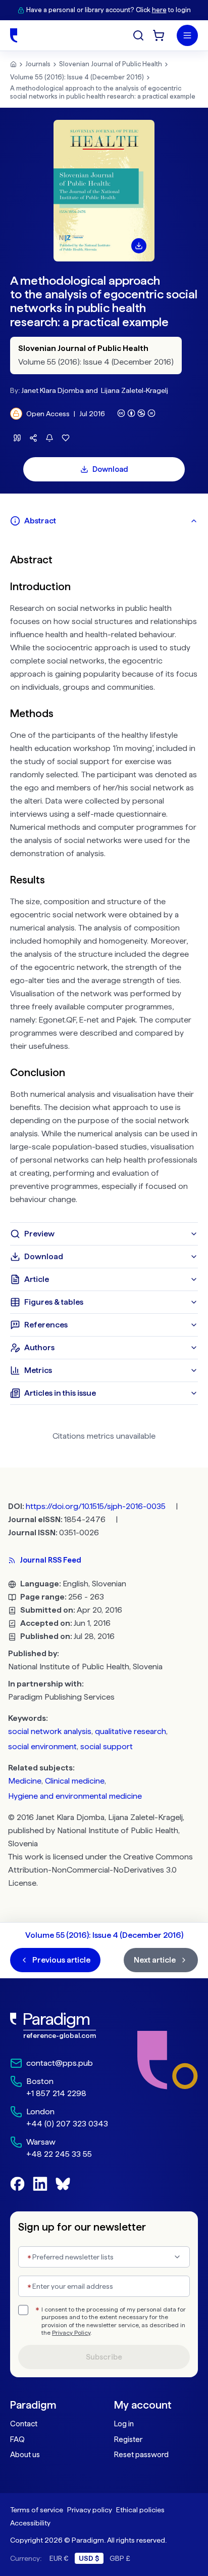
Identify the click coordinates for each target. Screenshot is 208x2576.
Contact (24, 2424)
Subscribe (104, 2357)
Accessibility (30, 2523)
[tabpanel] (104, 877)
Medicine (25, 1781)
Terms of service (37, 2510)
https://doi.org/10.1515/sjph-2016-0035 (96, 1506)
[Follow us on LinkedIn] (40, 2184)
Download (110, 469)
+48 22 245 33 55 (59, 2154)
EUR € (59, 2558)
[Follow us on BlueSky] (63, 2184)
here (159, 10)
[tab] (104, 521)
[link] (59, 2026)
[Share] (33, 438)
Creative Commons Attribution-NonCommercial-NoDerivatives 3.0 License (100, 1870)
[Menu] (187, 35)
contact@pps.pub (60, 2063)
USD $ (89, 2558)
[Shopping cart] (159, 35)
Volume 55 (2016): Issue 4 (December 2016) (77, 77)
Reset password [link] (141, 2455)
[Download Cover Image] (139, 246)
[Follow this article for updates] (49, 438)
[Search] (138, 35)
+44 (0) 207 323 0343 (67, 2124)
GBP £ (120, 2558)
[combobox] (104, 2257)
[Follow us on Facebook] (17, 2184)
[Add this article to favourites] (66, 438)
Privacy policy (90, 2510)
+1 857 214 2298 (56, 2093)
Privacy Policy (71, 2333)
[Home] (14, 35)
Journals (38, 64)
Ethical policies (140, 2510)
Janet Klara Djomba (53, 390)
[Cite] (17, 438)
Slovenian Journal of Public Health (111, 64)
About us (25, 2455)
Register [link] (128, 2439)
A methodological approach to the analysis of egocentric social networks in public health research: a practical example (103, 92)
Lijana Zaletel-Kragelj (135, 390)
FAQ (17, 2439)
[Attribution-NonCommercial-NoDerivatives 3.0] (136, 413)
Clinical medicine (75, 1781)
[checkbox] (23, 2310)
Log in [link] (124, 2424)
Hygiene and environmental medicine (75, 1796)
